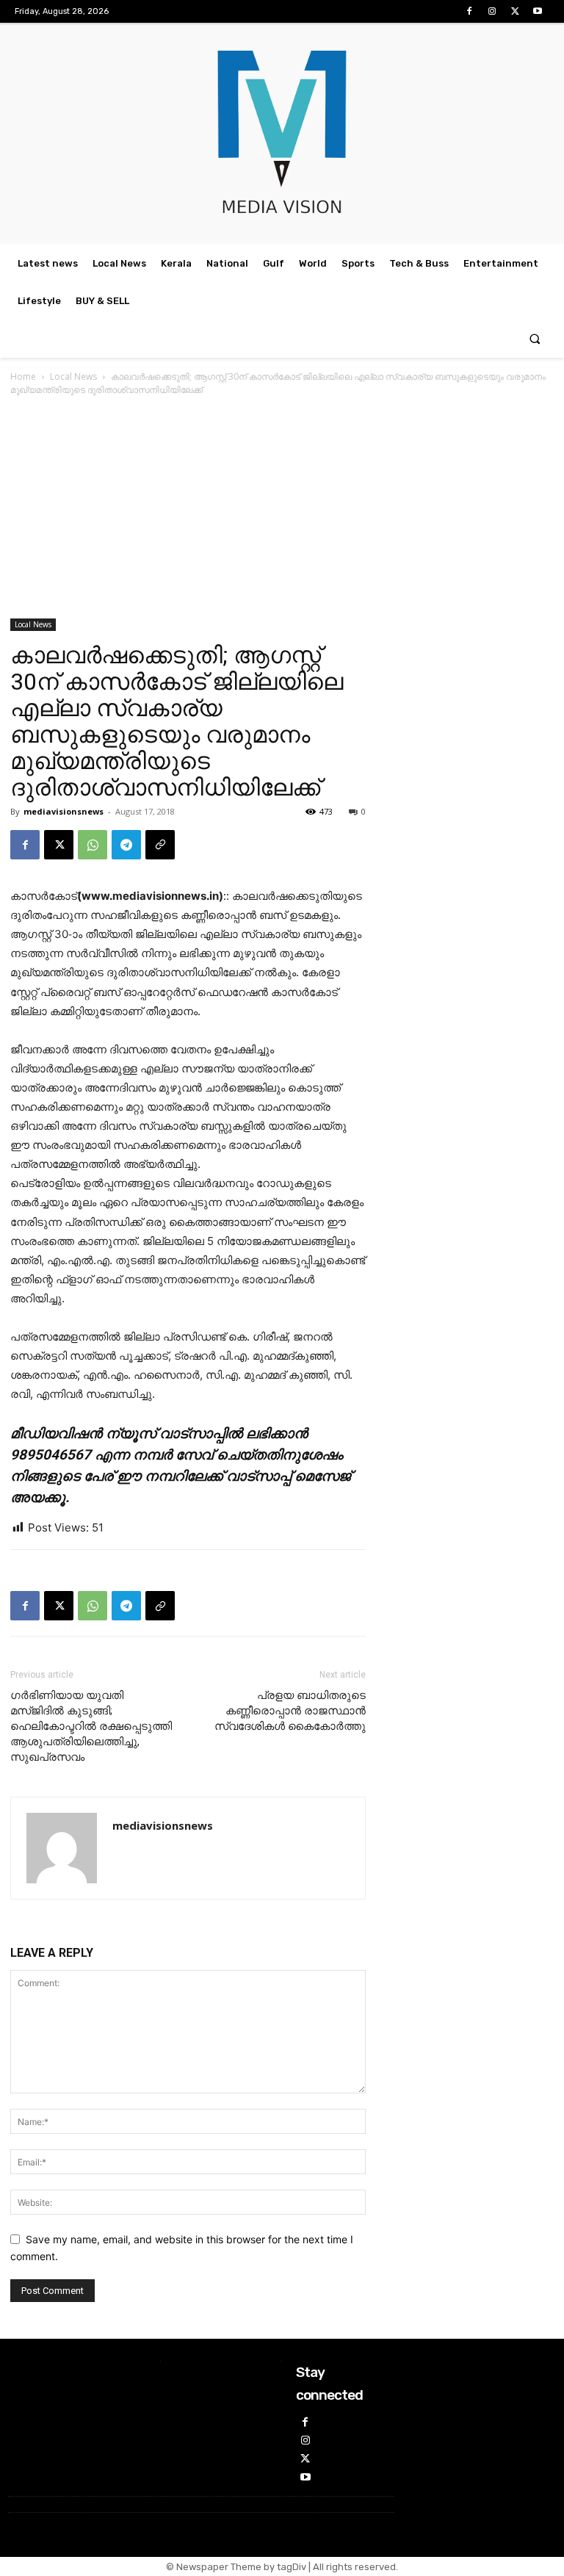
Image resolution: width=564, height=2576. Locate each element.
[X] (515, 11)
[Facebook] (469, 11)
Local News (73, 376)
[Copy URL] (160, 845)
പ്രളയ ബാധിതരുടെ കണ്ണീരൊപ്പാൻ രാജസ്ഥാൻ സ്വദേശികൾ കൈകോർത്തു (290, 1711)
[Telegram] (126, 845)
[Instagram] (492, 11)
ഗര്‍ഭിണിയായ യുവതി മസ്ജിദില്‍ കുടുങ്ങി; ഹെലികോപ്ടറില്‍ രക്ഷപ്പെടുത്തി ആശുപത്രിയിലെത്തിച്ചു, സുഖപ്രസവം (91, 1726)
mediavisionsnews (64, 811)
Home (23, 376)
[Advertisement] (282, 508)
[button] (535, 339)
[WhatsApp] (93, 845)
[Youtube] (538, 11)
